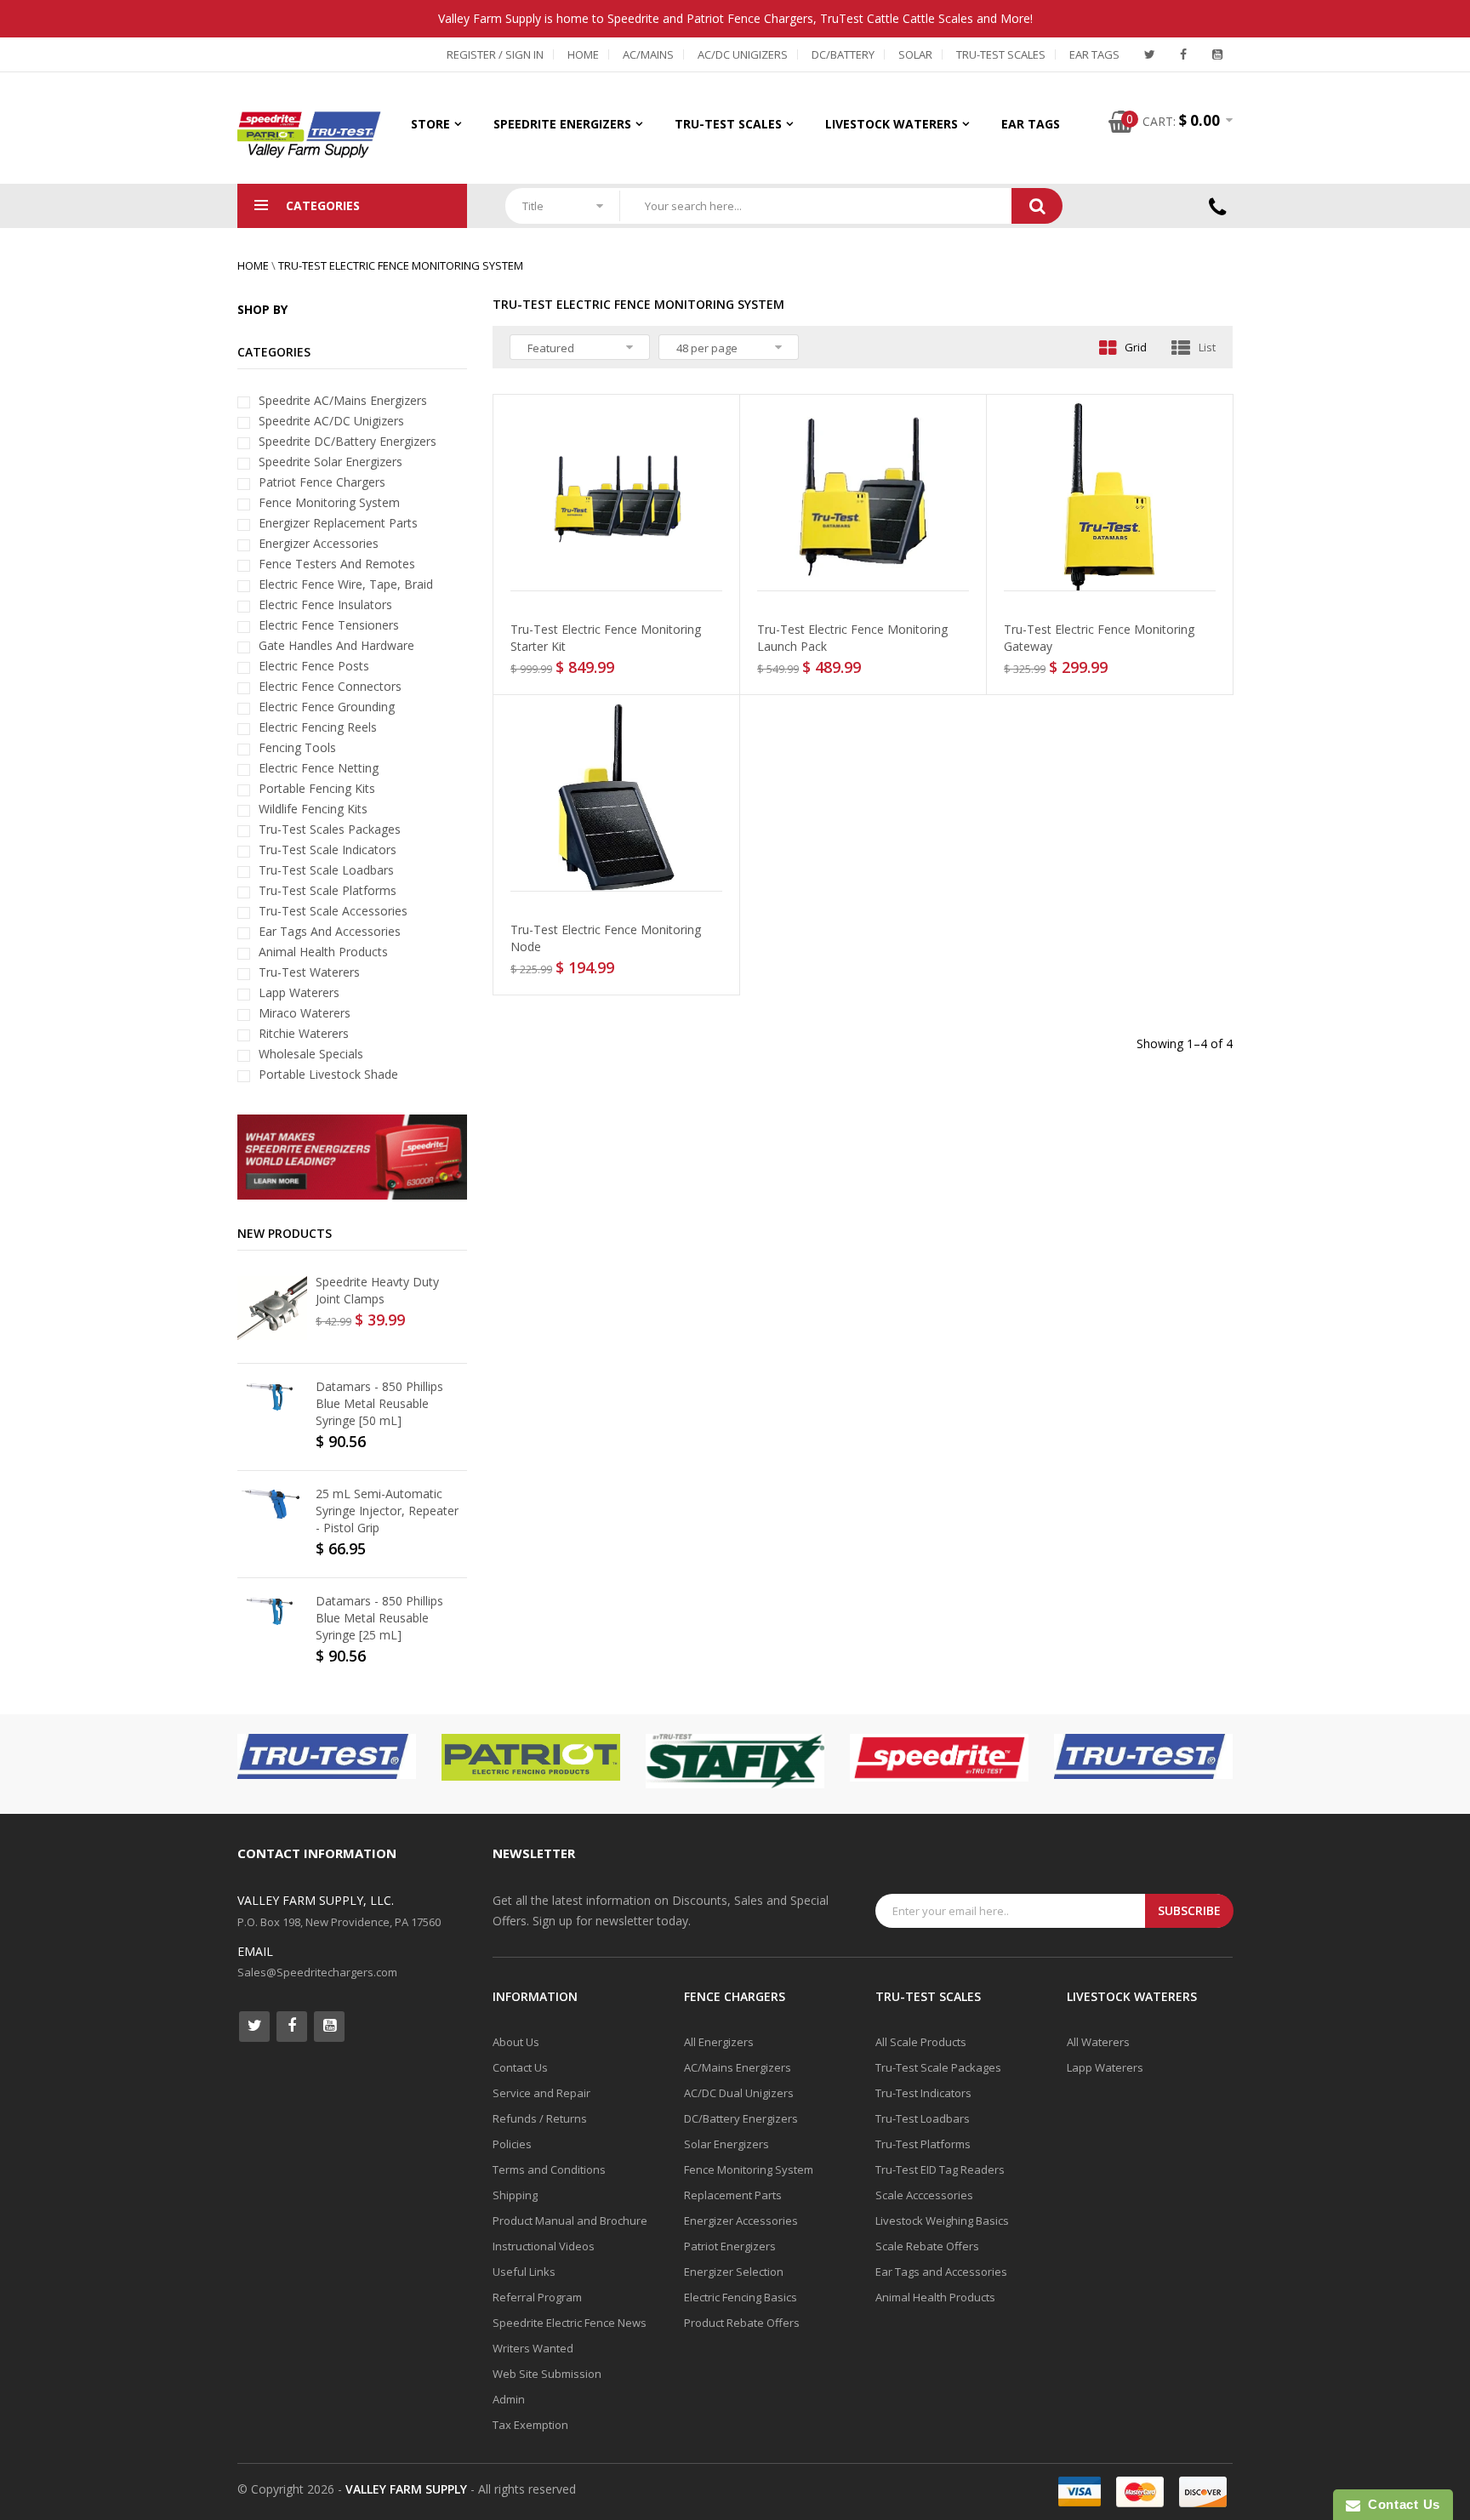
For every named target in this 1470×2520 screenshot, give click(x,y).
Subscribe (1189, 1910)
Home (583, 54)
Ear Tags (1094, 54)
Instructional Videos (544, 2246)
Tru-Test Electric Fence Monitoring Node (606, 938)
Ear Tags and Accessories (941, 2272)
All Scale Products (921, 2042)
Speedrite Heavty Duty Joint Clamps (377, 1290)
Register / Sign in (495, 54)
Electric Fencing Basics (741, 2297)
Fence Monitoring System (749, 2169)
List (1207, 347)
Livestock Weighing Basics (942, 2221)
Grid (1136, 347)
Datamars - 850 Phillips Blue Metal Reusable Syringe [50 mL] (379, 1403)
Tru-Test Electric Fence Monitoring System (401, 265)
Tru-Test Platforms (923, 2144)
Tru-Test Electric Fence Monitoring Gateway (1099, 638)
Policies (512, 2144)
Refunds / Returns (540, 2118)
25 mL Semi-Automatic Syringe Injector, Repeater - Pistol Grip (387, 1511)
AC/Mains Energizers (738, 2067)
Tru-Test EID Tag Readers (940, 2169)
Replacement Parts (733, 2195)
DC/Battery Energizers (741, 2118)
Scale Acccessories (924, 2195)
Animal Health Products (935, 2297)
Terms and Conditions (549, 2169)
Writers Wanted (533, 2348)
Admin (509, 2399)
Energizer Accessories (741, 2221)
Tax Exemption (530, 2425)
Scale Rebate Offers (927, 2246)
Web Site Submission (547, 2374)
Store (430, 124)
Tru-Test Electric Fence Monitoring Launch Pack (852, 638)
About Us (516, 2042)
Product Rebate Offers (742, 2323)
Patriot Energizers (730, 2246)
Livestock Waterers (892, 124)
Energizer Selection (734, 2272)
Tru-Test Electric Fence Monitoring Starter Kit (606, 638)
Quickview (621, 575)
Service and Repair (541, 2093)
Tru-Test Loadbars (923, 2118)
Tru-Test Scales (1001, 54)
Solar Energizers (726, 2144)
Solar (915, 54)
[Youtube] (1217, 54)
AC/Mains (648, 54)
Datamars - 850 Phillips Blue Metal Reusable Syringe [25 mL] (379, 1618)
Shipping (515, 2195)
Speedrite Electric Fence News (570, 2323)
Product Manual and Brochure (570, 2221)
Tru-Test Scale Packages (938, 2067)
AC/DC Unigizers (743, 54)
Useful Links (524, 2272)
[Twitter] (1149, 54)
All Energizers (719, 2042)
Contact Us (520, 2067)
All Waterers (1098, 2042)
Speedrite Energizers (562, 124)
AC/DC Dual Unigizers (739, 2093)
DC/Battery (843, 54)
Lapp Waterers (1105, 2067)
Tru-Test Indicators (923, 2093)
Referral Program (537, 2297)
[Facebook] (1183, 54)
